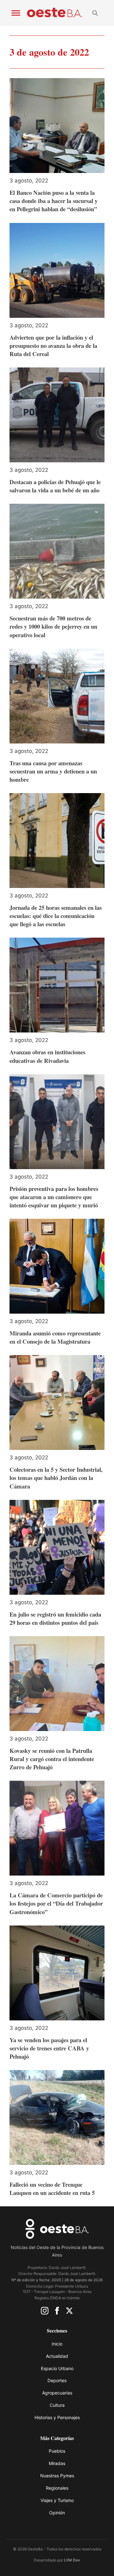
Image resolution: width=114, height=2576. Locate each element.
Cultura (57, 2405)
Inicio (57, 2344)
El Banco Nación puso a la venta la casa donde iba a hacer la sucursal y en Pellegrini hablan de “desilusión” (54, 201)
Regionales (57, 2488)
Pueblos (57, 2451)
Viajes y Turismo (57, 2500)
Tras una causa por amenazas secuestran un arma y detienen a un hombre (53, 771)
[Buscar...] (95, 13)
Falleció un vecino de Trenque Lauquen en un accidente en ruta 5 (52, 2188)
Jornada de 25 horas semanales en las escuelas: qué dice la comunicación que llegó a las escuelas (56, 916)
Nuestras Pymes (57, 2476)
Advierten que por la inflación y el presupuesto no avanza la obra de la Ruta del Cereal (53, 345)
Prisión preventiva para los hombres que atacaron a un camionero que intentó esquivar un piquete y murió (54, 1197)
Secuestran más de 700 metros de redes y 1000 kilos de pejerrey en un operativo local (53, 626)
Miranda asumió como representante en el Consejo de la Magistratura (55, 1337)
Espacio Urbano (57, 2368)
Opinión (57, 2513)
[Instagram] (45, 2312)
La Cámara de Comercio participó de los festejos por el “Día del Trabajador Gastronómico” (56, 1903)
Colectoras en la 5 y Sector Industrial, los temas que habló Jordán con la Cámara (56, 1478)
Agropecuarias (57, 2393)
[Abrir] (16, 13)
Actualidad (57, 2356)
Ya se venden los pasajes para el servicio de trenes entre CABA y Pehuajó (49, 2048)
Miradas (57, 2463)
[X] (69, 2312)
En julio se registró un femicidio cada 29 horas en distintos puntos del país (55, 1618)
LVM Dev (72, 2560)
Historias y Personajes (57, 2417)
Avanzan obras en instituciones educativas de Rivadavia (47, 1056)
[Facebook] (57, 2312)
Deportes (57, 2380)
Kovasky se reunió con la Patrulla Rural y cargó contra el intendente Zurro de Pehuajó (52, 1759)
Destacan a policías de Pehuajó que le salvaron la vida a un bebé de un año (55, 486)
